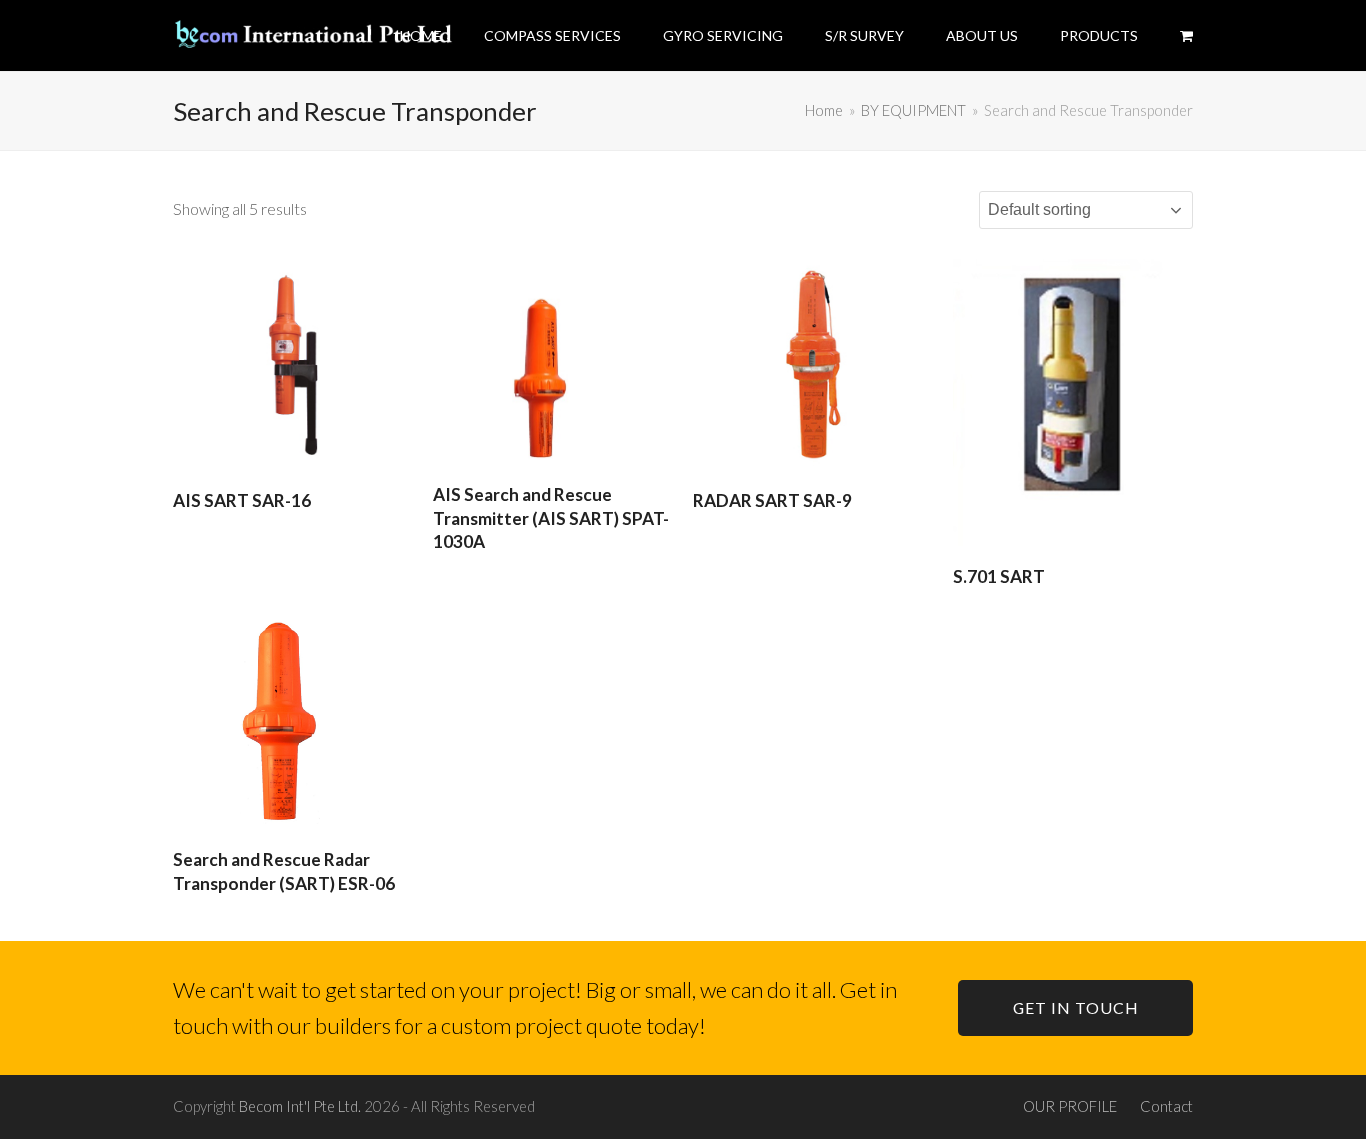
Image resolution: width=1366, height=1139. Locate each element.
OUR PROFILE (1070, 1106)
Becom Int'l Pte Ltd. (300, 1106)
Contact (1166, 1106)
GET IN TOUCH (1076, 1007)
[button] (1186, 35)
